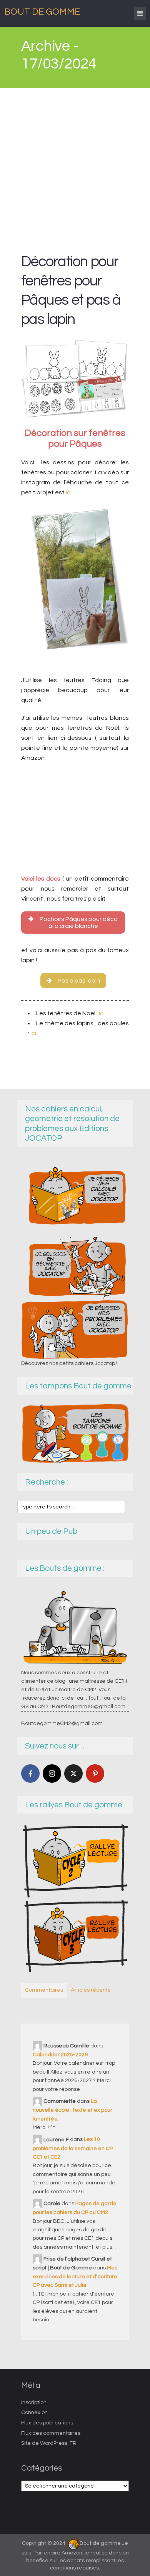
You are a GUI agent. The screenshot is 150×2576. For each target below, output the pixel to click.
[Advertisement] (75, 167)
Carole (52, 2204)
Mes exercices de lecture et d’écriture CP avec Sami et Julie (75, 2277)
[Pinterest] (95, 1774)
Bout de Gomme (42, 12)
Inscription (34, 2402)
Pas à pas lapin (79, 981)
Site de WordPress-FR (49, 2443)
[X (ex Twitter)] (73, 1774)
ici (69, 492)
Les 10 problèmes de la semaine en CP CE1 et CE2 (73, 2148)
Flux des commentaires (51, 2433)
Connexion (34, 2412)
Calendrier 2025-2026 (60, 2055)
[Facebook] (30, 1774)
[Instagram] (52, 1774)
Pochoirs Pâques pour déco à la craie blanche (79, 923)
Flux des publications (47, 2423)
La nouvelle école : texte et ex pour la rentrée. (72, 2110)
